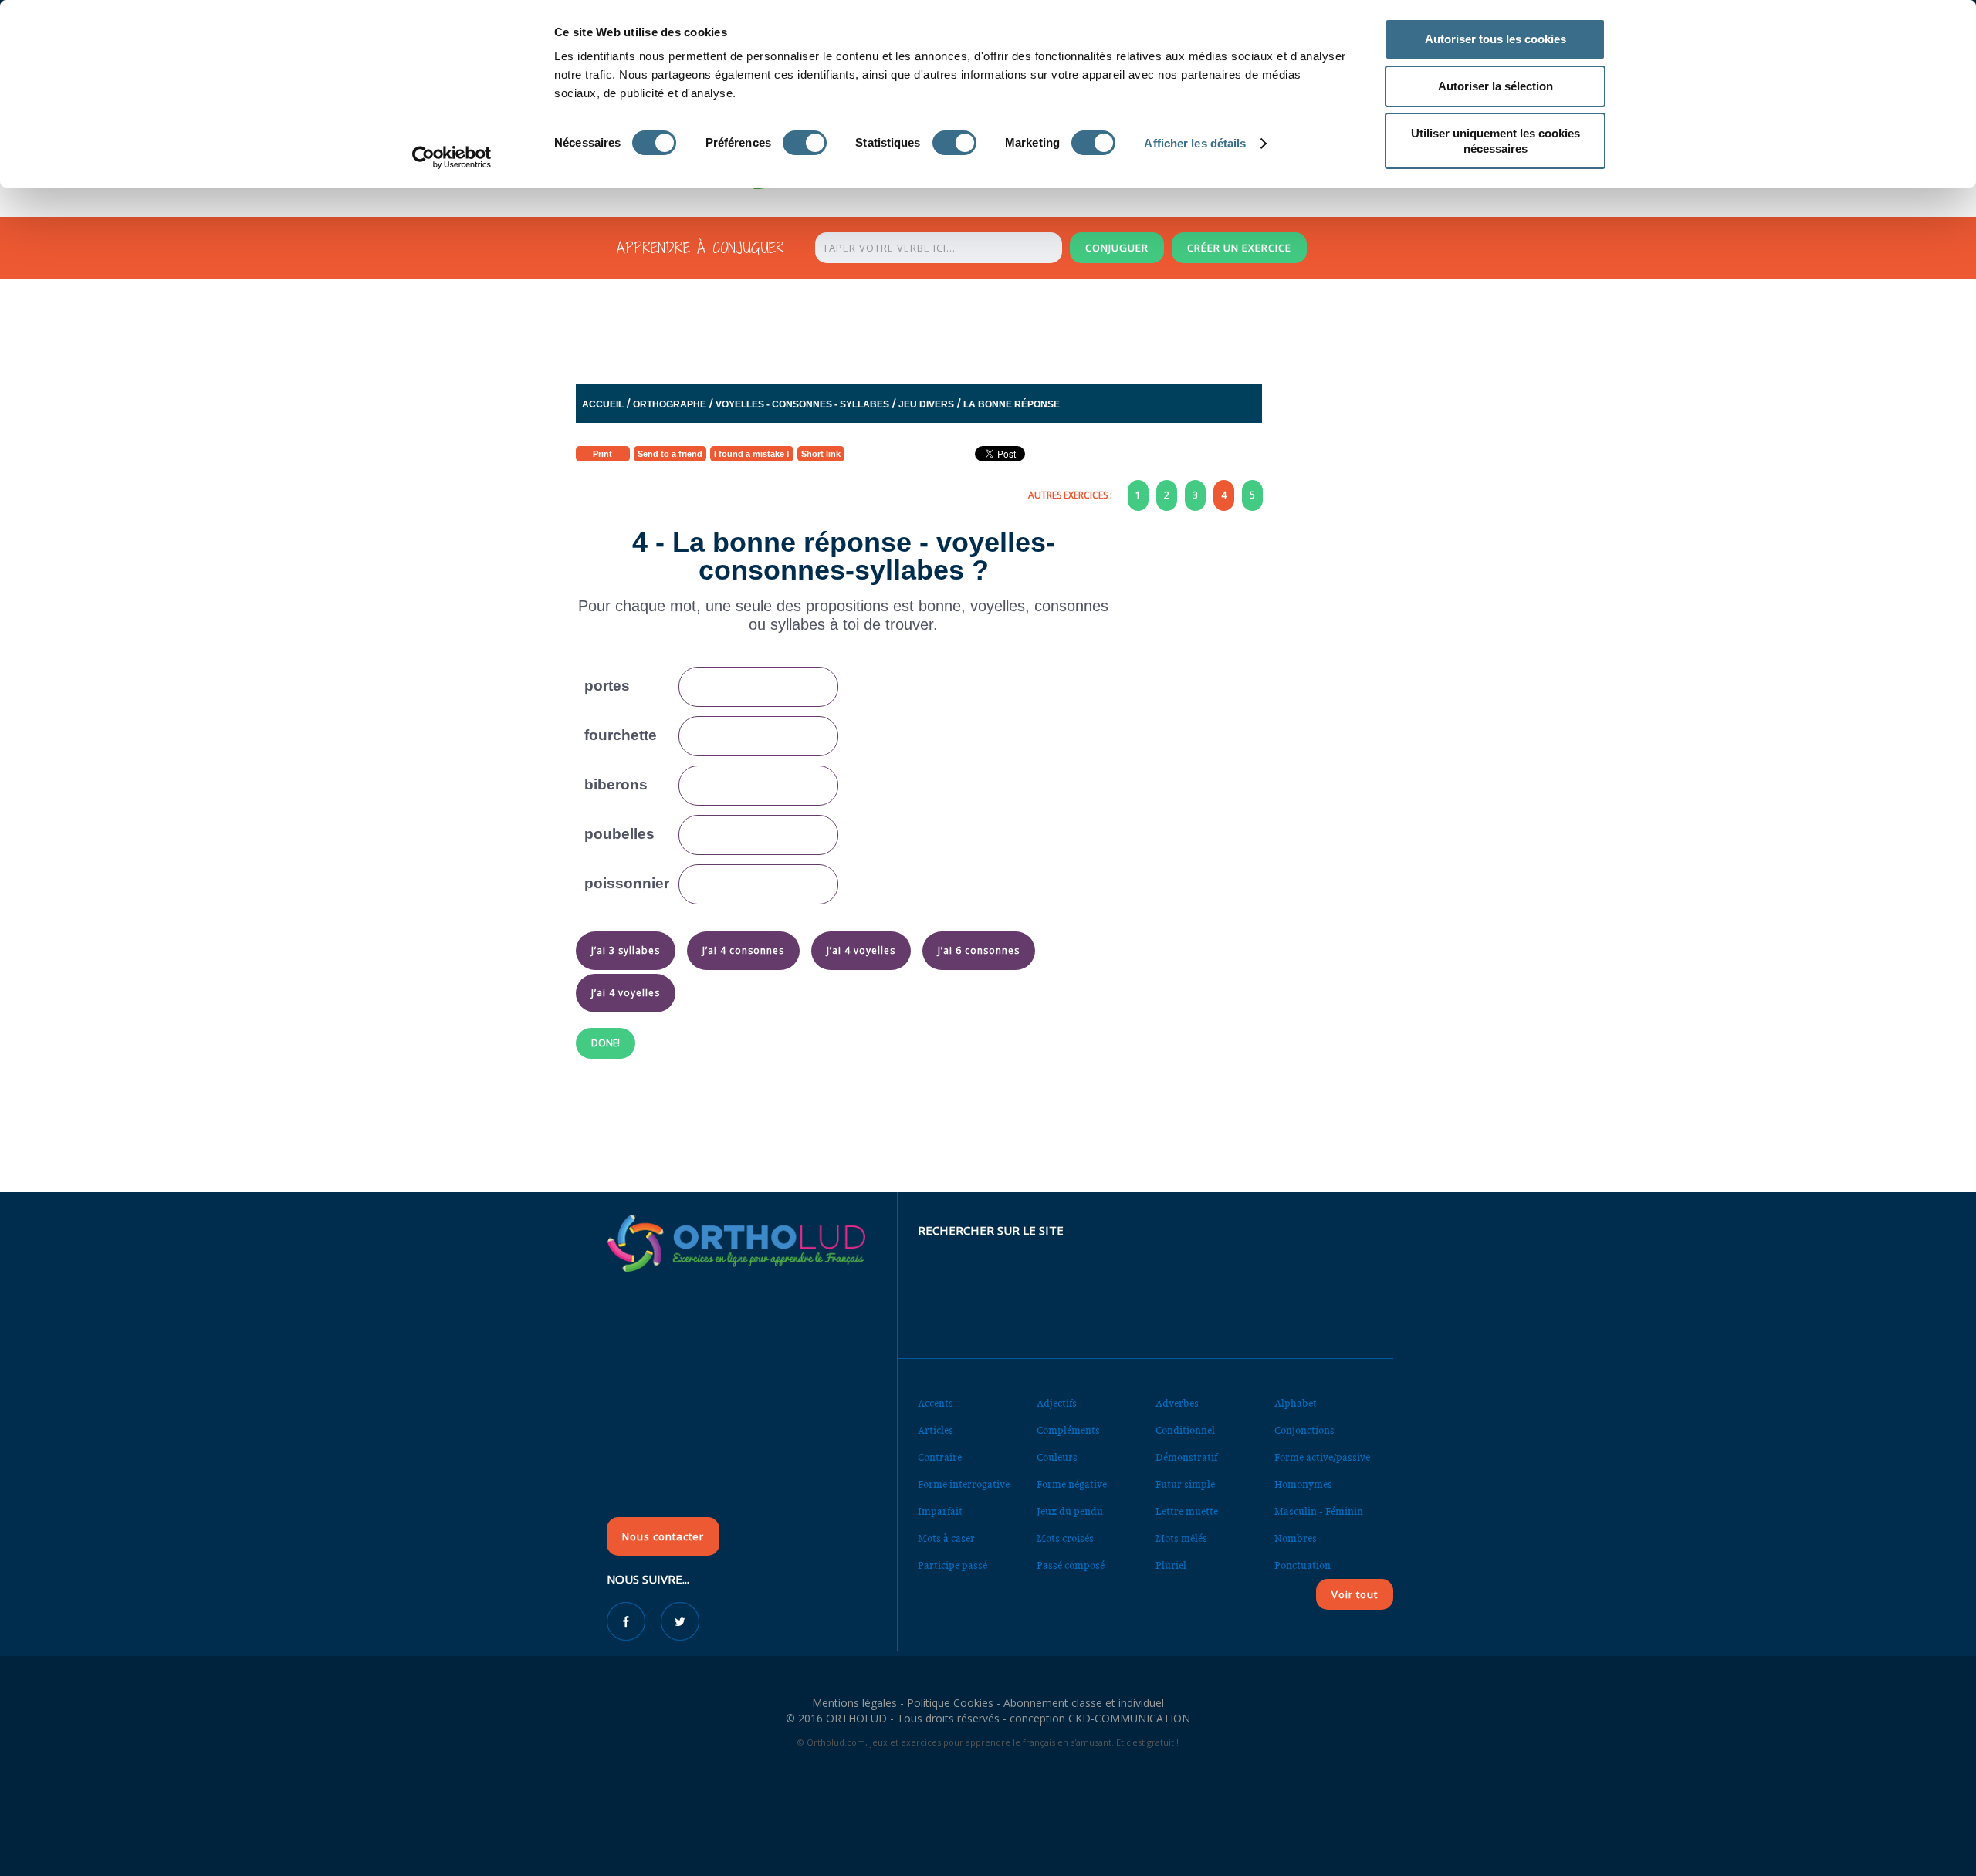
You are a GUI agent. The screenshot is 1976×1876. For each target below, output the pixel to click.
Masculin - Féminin (1319, 1511)
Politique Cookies (950, 1703)
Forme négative (1072, 1484)
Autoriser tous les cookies (1496, 39)
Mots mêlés (1181, 1538)
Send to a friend (670, 454)
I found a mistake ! (752, 454)
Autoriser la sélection (1496, 86)
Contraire (940, 1457)
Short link (821, 454)
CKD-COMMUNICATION (1129, 1718)
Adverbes (1177, 1403)
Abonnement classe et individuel (1084, 1703)
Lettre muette (1187, 1511)
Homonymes (1303, 1484)
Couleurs (1057, 1457)
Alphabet (1296, 1403)
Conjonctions (1304, 1430)
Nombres (1296, 1538)
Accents (936, 1403)
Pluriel (1171, 1565)
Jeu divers (926, 404)
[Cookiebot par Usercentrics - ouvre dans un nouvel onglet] (452, 157)
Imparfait (940, 1511)
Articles (936, 1430)
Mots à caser (946, 1538)
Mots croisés (1065, 1538)
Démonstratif (1186, 1457)
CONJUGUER (1117, 248)
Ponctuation (1303, 1565)
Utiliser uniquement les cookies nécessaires (1496, 141)
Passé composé (1071, 1565)
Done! (606, 1043)
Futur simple (1185, 1484)
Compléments (1068, 1430)
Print (602, 454)
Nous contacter (663, 1536)
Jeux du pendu (1070, 1511)
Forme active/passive (1322, 1457)
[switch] (805, 143)
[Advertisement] (950, 327)
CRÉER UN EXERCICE (1239, 248)
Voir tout (1355, 1594)
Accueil (603, 404)
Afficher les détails (1195, 143)
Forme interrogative (964, 1484)
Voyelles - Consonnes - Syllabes (802, 404)
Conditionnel (1185, 1430)
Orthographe (670, 404)
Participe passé (952, 1565)
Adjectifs (1057, 1403)
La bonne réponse (1012, 404)
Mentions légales (854, 1703)
